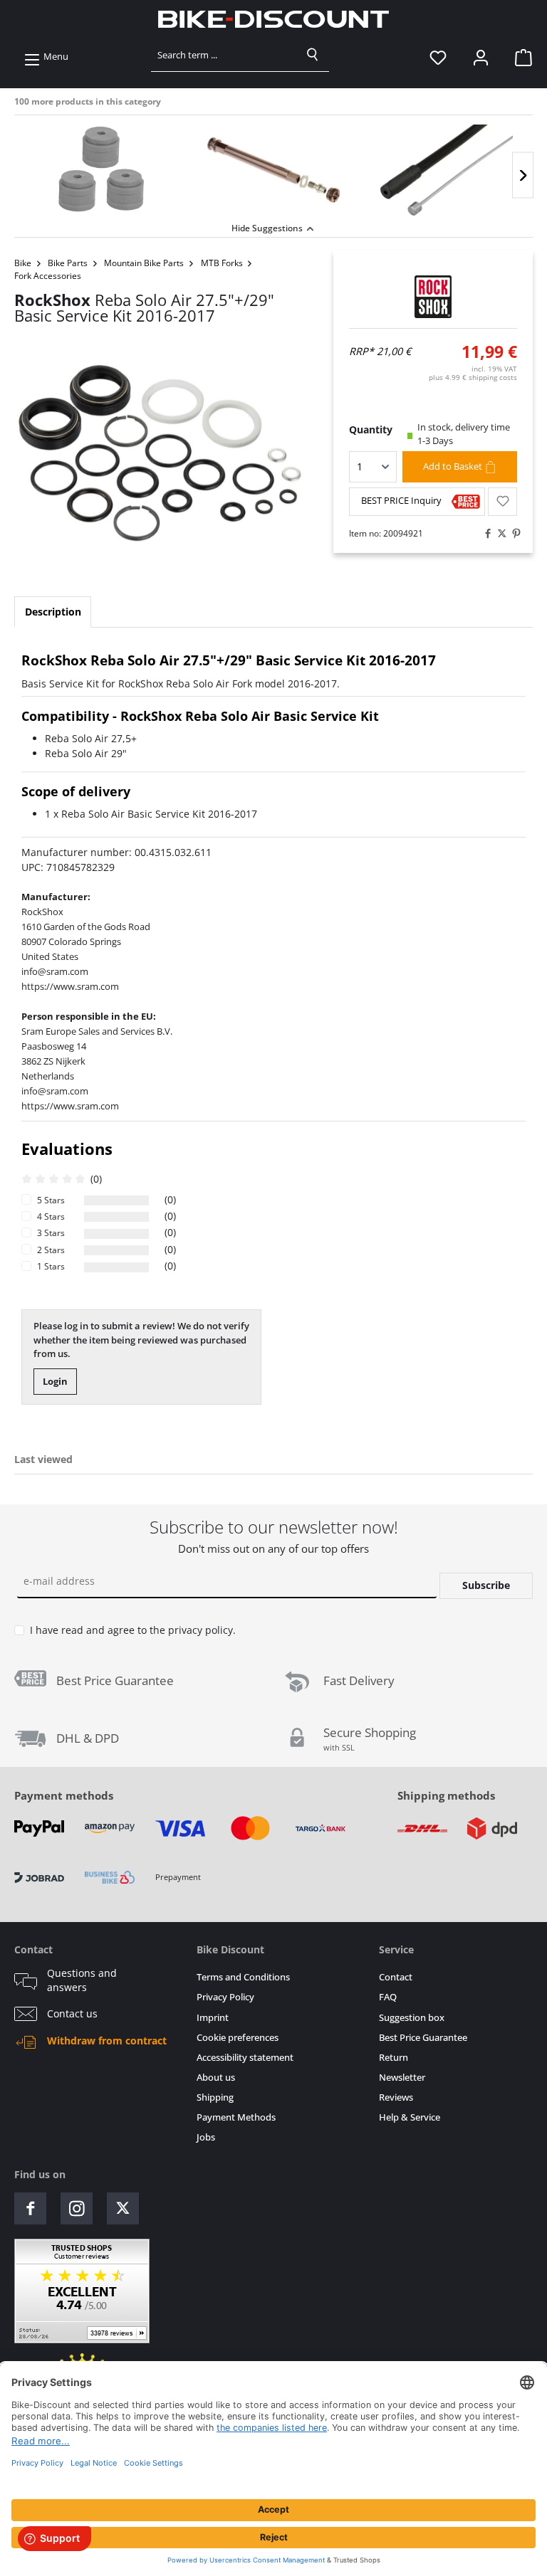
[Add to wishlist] (502, 502)
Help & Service (410, 2117)
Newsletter (402, 2078)
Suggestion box (412, 2018)
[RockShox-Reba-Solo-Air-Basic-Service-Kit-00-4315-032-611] (160, 453)
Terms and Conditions (243, 1977)
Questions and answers (82, 1980)
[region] (273, 167)
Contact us (72, 2014)
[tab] (53, 612)
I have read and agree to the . (133, 1630)
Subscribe (486, 1585)
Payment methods (64, 1795)
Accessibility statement (245, 2058)
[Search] (313, 55)
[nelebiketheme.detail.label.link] (100, 170)
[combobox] (224, 55)
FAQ (388, 1997)
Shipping (215, 2097)
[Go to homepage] (273, 19)
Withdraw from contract (107, 2041)
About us (216, 2078)
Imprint (213, 2018)
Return (394, 2058)
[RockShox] (433, 297)
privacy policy (200, 1630)
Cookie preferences (238, 2038)
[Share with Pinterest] (513, 534)
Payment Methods (236, 2117)
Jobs (206, 2137)
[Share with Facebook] (484, 534)
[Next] (523, 175)
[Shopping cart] (519, 57)
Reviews (396, 2097)
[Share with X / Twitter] (499, 534)
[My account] (481, 57)
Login (55, 1381)
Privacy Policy (225, 1997)
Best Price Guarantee (423, 2038)
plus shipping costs (473, 377)
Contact (396, 1977)
